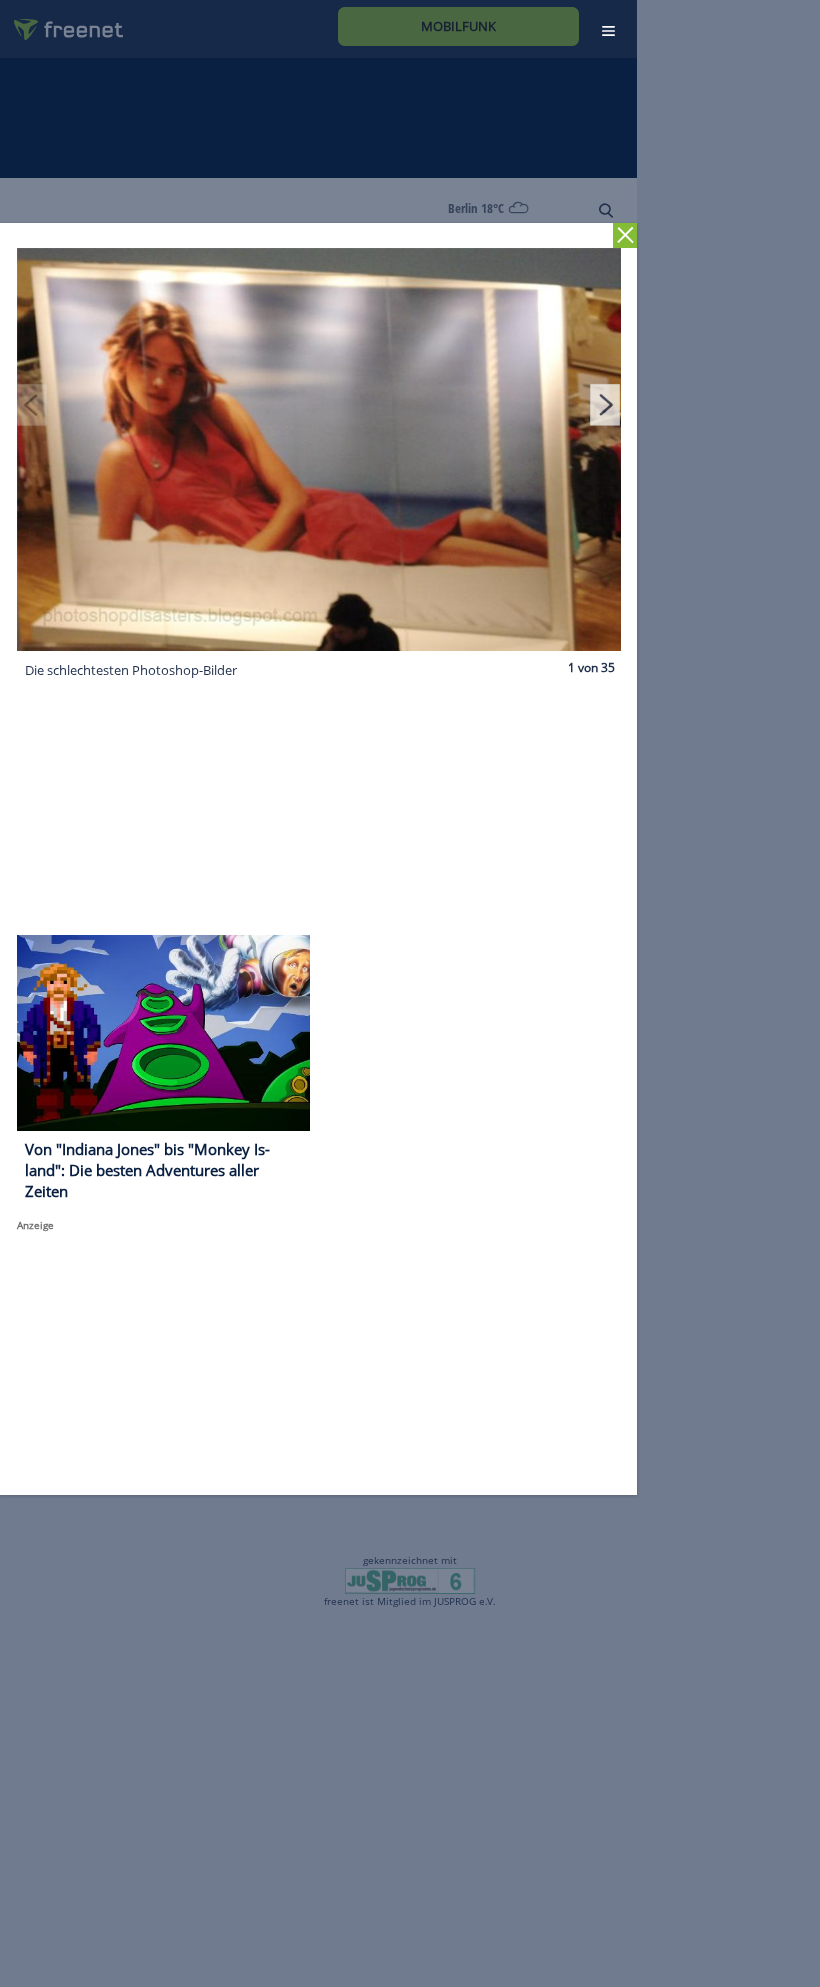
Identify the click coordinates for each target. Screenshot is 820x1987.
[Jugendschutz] (409, 1580)
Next (605, 405)
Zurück (625, 235)
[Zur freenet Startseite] (61, 21)
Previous (32, 405)
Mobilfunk (458, 26)
